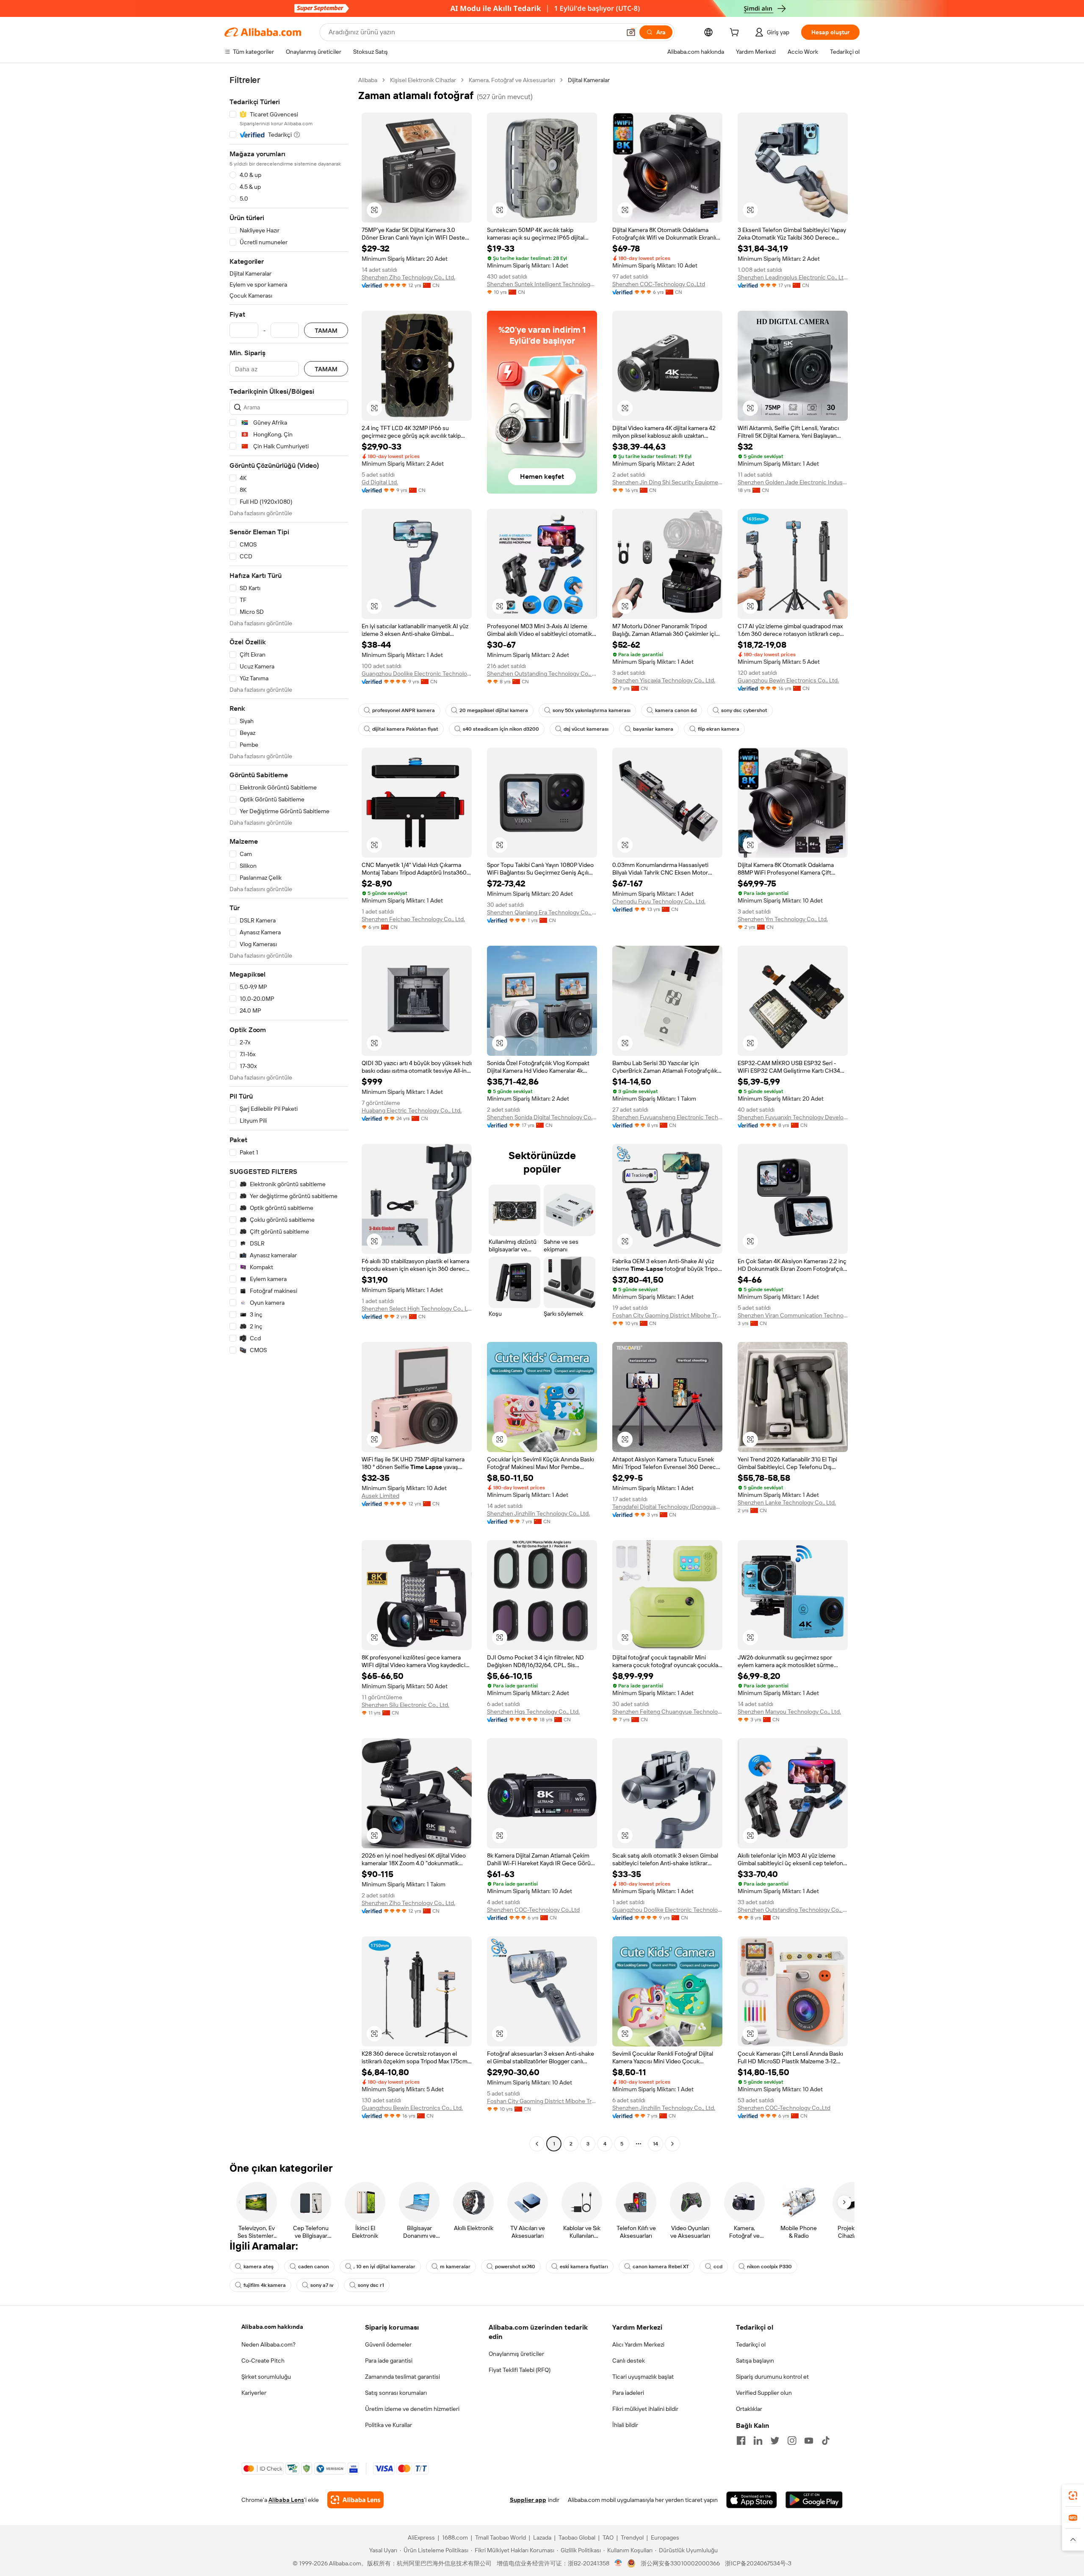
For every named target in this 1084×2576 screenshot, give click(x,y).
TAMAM (326, 330)
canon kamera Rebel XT (661, 2267)
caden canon (314, 2267)
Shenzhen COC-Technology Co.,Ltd (659, 284)
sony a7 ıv (322, 2285)
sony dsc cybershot (744, 710)
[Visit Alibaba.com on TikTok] (826, 2441)
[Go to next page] (672, 2144)
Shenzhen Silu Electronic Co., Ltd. (405, 1705)
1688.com (455, 2537)
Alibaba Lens (286, 2500)
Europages (665, 2537)
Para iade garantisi (389, 2361)
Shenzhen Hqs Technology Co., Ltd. (533, 1712)
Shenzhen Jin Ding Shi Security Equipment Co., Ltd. (667, 482)
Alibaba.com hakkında (272, 2327)
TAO (608, 2537)
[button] (631, 32)
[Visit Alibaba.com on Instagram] (792, 2441)
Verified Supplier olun (764, 2393)
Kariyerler (254, 2393)
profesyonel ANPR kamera (404, 710)
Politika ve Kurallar (389, 2425)
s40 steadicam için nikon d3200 (501, 729)
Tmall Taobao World (501, 2537)
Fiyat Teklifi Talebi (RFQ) (520, 2370)
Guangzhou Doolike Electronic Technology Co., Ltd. (417, 674)
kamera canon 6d (676, 710)
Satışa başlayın (755, 2361)
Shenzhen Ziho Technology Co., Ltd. (408, 277)
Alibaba (368, 80)
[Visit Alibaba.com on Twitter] (775, 2441)
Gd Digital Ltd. (380, 482)
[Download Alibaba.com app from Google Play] (814, 2500)
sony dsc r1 (371, 2285)
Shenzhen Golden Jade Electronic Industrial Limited (793, 482)
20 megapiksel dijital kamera (494, 710)
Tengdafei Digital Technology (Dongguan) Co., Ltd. (667, 1507)
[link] (1073, 2496)
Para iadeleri (628, 2393)
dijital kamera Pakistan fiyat (405, 729)
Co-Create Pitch (263, 2361)
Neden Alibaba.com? (268, 2344)
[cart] (736, 33)
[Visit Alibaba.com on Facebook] (741, 2441)
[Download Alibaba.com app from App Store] (752, 2500)
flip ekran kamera (719, 729)
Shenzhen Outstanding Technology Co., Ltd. (542, 674)
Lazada (542, 2537)
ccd (718, 2267)
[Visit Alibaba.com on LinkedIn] (758, 2441)
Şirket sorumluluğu (266, 2377)
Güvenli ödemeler (388, 2344)
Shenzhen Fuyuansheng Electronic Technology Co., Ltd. (667, 1117)
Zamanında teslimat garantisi (402, 2377)
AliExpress (421, 2537)
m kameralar (455, 2267)
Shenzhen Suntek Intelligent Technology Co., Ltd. (542, 284)
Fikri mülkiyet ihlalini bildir (645, 2409)
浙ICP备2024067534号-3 (758, 2563)
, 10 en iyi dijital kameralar (384, 2267)
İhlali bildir (625, 2425)
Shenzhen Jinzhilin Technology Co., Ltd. (538, 1513)
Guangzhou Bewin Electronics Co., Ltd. (788, 680)
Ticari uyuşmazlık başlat (643, 2377)
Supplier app (528, 2500)
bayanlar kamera (653, 729)
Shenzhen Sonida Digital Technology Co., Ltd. (542, 1117)
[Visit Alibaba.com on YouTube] (809, 2441)
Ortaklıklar (749, 2409)
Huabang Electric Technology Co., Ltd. (412, 1110)
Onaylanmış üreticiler (516, 2354)
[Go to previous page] (537, 2144)
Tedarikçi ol (751, 2344)
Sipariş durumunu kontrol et (772, 2377)
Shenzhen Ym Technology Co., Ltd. (783, 919)
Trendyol (632, 2537)
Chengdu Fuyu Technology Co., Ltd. (659, 901)
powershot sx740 (515, 2267)
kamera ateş (259, 2267)
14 (655, 2144)
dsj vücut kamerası (586, 729)
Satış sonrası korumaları (396, 2393)
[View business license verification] (618, 2563)
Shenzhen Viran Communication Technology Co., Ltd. (793, 1315)
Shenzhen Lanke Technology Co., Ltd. (787, 1502)
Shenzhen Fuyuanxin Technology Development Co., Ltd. (793, 1117)
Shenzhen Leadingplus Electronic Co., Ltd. (793, 277)
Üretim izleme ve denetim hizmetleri (412, 2409)
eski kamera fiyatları (584, 2267)
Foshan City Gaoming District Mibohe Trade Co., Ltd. (667, 1315)
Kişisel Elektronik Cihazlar (423, 80)
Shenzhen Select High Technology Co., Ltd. (417, 1309)
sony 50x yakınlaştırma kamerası (592, 710)
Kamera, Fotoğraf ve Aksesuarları (512, 80)
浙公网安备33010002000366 (680, 2563)
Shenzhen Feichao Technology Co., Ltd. (413, 919)
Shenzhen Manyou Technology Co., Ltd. (789, 1712)
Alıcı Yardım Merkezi (638, 2344)
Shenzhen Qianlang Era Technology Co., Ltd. (542, 912)
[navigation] (289, 1113)
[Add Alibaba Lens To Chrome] (355, 2500)
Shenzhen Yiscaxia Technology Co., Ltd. (664, 680)
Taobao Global (577, 2537)
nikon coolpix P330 (769, 2267)
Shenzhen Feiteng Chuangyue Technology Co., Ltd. (667, 1712)
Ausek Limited (380, 1496)
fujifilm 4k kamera (265, 2285)
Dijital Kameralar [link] (589, 80)
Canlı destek (629, 2361)
